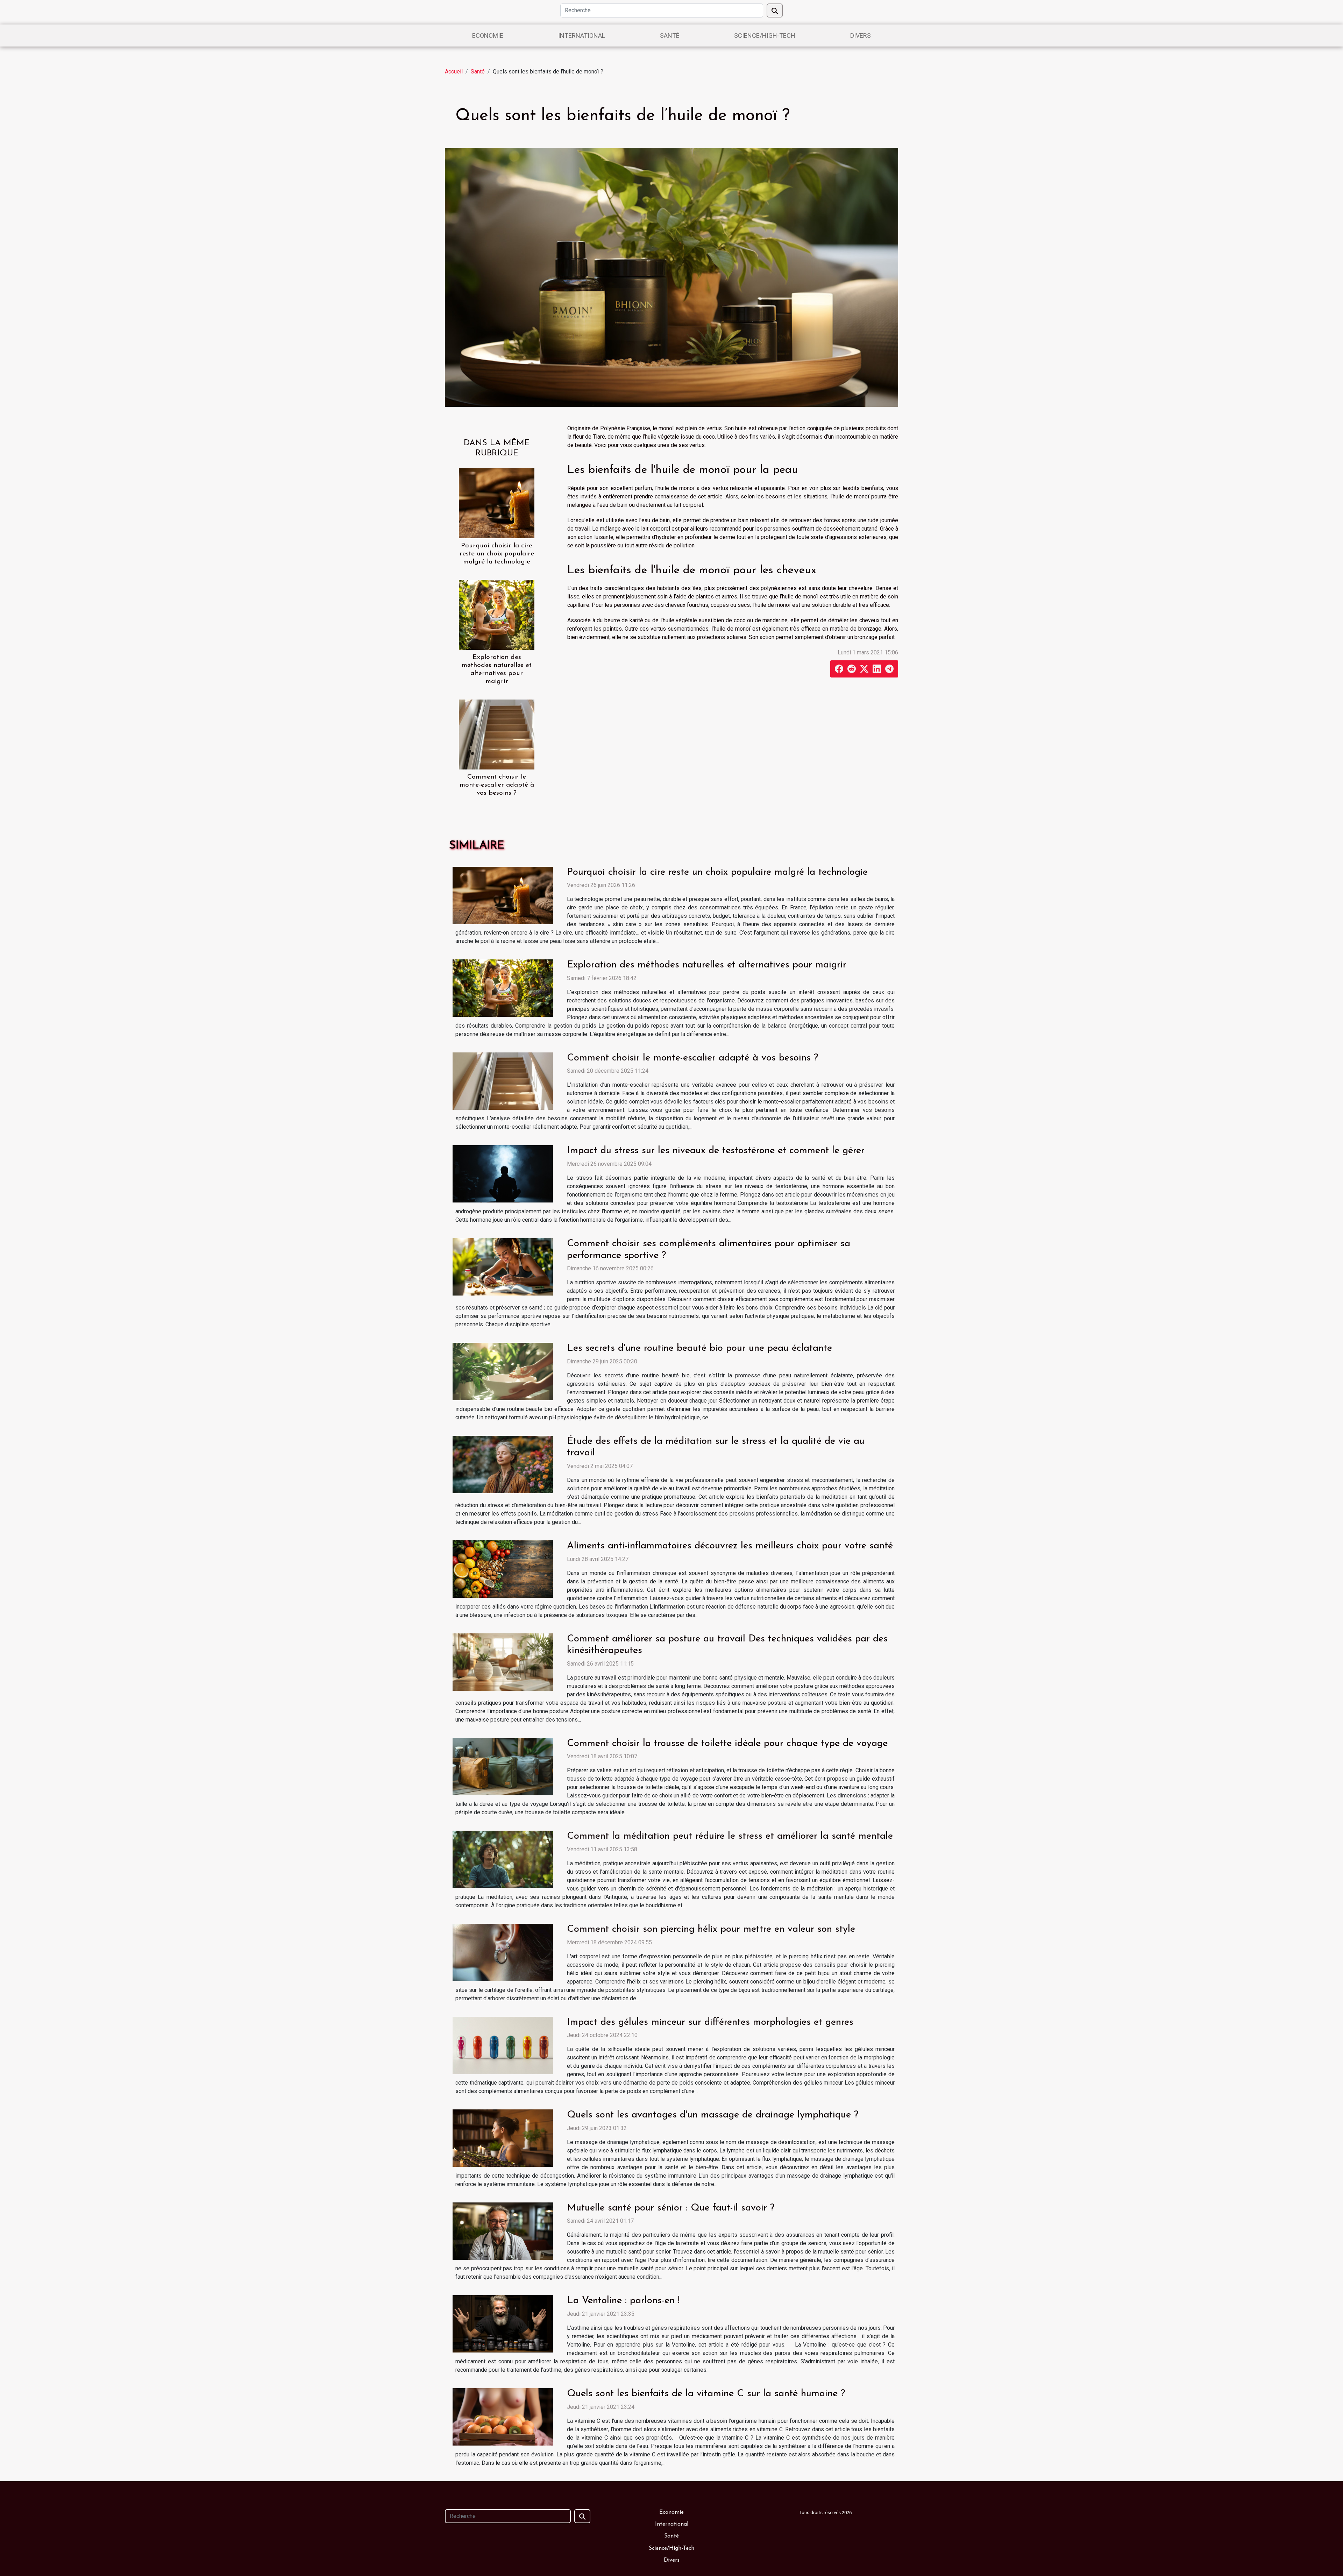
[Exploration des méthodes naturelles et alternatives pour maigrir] (497, 614)
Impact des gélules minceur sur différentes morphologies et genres (710, 2022)
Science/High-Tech (765, 36)
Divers (861, 36)
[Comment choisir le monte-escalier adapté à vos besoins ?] (497, 734)
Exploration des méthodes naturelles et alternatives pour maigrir (707, 965)
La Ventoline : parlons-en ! (623, 2301)
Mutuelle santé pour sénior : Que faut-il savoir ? (671, 2208)
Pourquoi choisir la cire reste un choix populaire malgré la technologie (497, 554)
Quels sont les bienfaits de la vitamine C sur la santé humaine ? (706, 2394)
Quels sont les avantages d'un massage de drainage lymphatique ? (713, 2115)
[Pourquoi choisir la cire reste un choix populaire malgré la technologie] (497, 503)
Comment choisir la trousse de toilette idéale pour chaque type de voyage (727, 1744)
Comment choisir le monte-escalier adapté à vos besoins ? (497, 785)
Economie (488, 36)
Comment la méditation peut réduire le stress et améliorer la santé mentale (730, 1836)
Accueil (454, 72)
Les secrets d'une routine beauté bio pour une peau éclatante (699, 1348)
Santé (670, 36)
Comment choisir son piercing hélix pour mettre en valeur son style (711, 1929)
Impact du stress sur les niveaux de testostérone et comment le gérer (716, 1151)
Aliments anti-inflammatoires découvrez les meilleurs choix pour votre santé (730, 1546)
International (582, 36)
